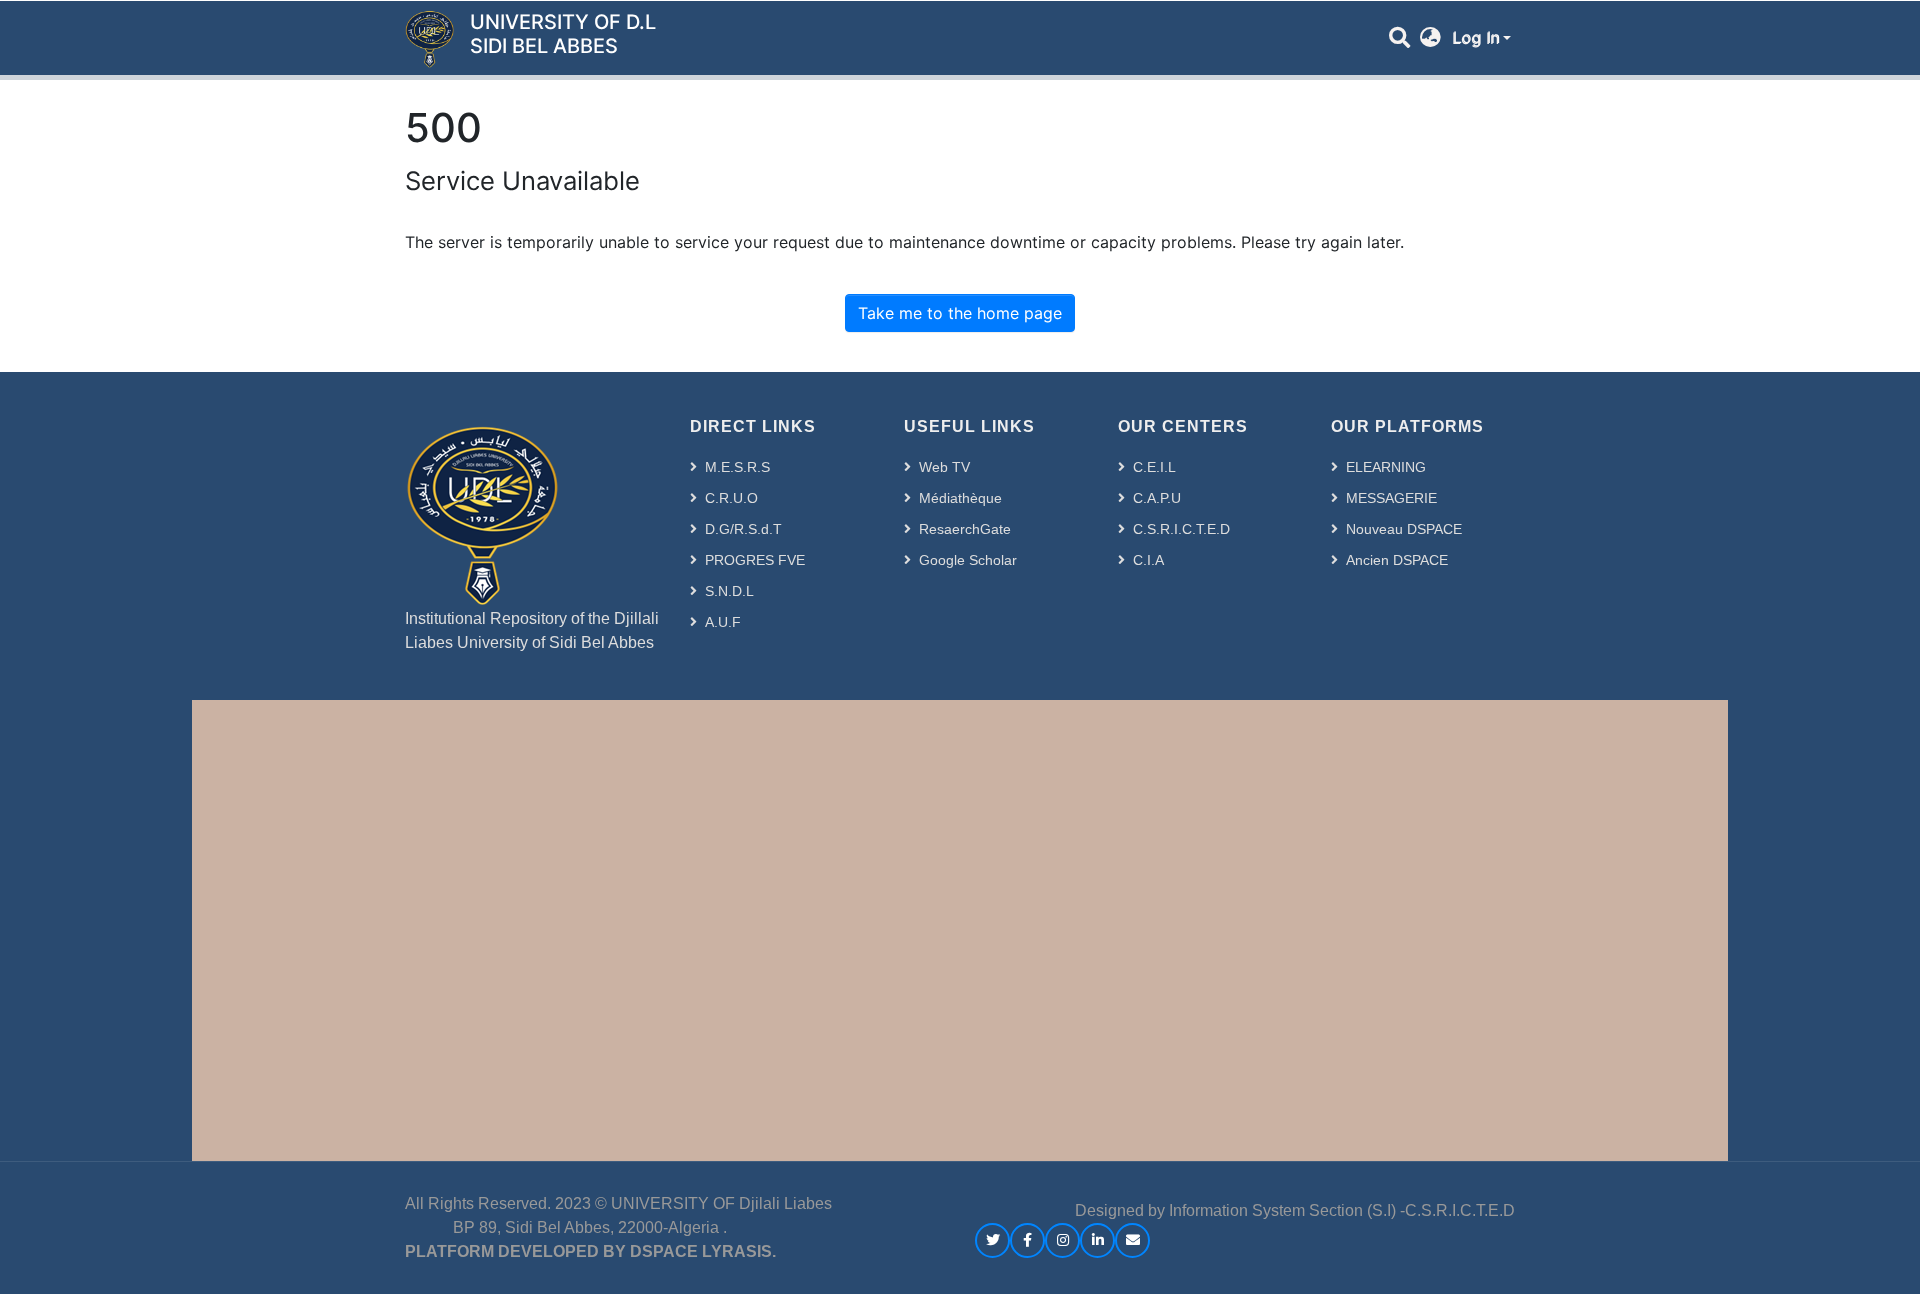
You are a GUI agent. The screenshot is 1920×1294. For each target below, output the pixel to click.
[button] (1430, 38)
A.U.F (723, 622)
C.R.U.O (731, 498)
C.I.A (1148, 560)
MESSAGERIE (1391, 498)
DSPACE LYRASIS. (703, 1251)
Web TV (944, 467)
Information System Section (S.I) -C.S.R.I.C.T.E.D (1342, 1210)
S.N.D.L (729, 591)
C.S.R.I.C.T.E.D (1181, 529)
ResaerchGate (965, 529)
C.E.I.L (1154, 467)
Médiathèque (960, 498)
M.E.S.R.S (737, 467)
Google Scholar (968, 560)
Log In (1475, 38)
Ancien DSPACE (1397, 560)
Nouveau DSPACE (1404, 529)
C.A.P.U (1157, 498)
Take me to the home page (960, 313)
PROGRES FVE (755, 560)
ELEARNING (1386, 467)
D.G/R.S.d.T (743, 529)
